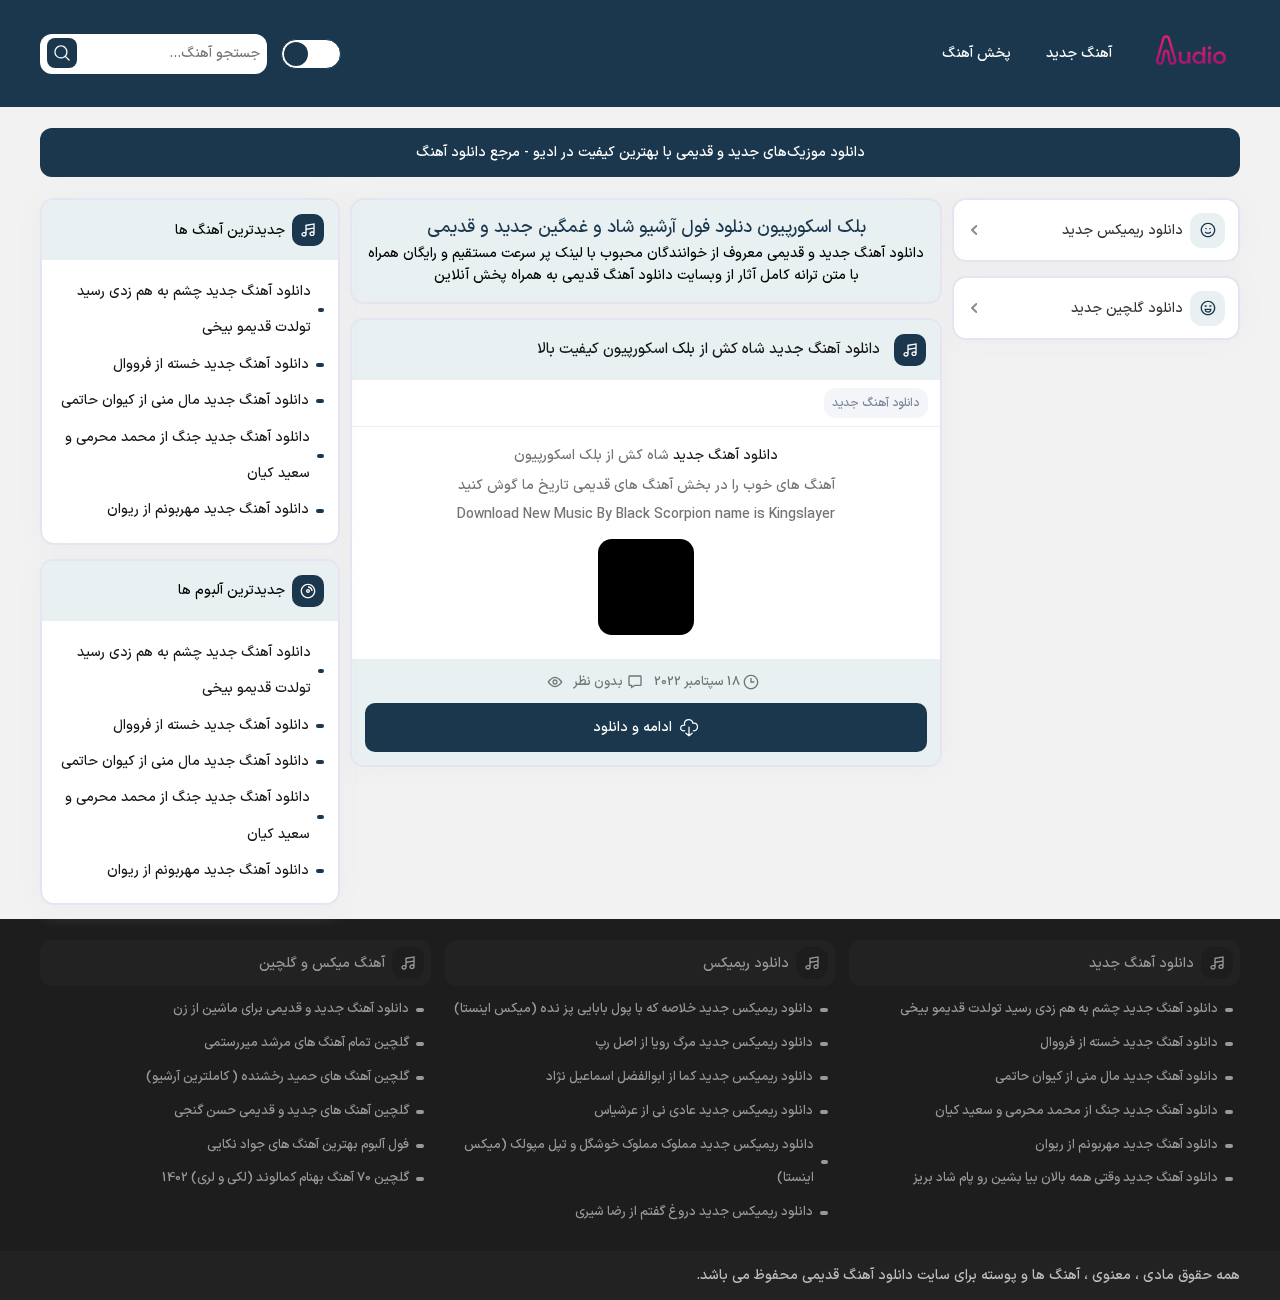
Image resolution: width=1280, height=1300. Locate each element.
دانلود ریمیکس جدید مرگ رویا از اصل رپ (704, 1043)
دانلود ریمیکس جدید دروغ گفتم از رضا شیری (694, 1212)
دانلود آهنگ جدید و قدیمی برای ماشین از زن (291, 1009)
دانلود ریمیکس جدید (1122, 230)
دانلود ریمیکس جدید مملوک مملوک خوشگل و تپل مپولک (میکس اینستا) (639, 1162)
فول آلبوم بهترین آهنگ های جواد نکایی (308, 1145)
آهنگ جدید (1079, 53)
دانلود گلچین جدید (1127, 308)
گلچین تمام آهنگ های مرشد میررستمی (306, 1043)
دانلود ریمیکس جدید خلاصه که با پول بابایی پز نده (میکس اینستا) (633, 1009)
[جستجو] (62, 53)
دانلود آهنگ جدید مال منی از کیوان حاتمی (185, 400)
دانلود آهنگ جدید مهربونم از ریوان (208, 509)
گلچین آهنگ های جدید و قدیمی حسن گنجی (291, 1111)
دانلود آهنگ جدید (875, 403)
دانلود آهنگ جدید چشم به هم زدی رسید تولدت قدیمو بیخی (194, 309)
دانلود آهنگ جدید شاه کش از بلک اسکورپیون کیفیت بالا (708, 349)
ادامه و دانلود (632, 727)
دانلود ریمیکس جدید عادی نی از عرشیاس (703, 1111)
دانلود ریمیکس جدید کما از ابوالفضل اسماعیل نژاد (679, 1077)
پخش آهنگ (976, 53)
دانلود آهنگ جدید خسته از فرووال (211, 364)
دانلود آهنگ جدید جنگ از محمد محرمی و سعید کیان (187, 455)
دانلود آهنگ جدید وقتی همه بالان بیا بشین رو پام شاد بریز (1065, 1178)
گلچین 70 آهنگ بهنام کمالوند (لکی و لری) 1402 (285, 1178)
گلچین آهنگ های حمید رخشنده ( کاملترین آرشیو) (277, 1077)
